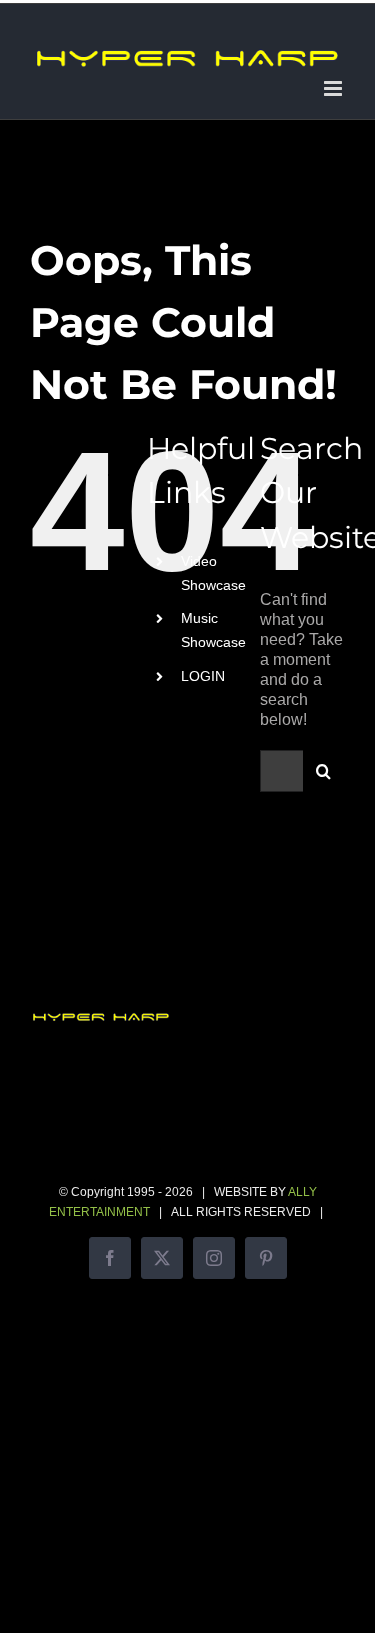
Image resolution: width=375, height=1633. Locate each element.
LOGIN (203, 676)
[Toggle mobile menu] (334, 88)
